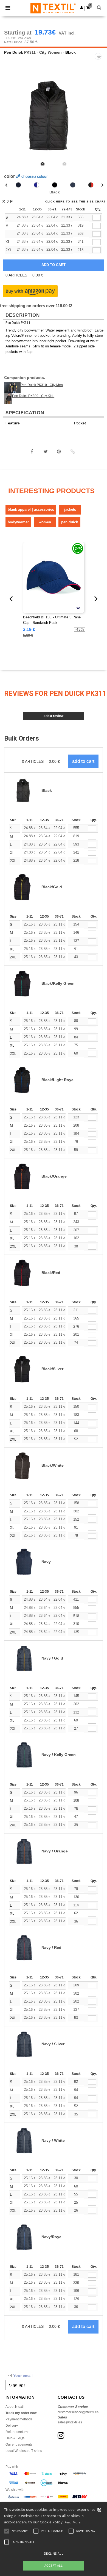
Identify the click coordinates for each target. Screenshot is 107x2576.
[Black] (55, 185)
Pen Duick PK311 (18, 323)
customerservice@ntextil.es (78, 2412)
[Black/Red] (91, 185)
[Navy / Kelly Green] (18, 185)
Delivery (12, 2426)
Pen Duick (14, 52)
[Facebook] (32, 452)
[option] (54, 116)
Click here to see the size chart (75, 202)
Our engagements (19, 2444)
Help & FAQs (15, 2438)
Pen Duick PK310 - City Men (42, 385)
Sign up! (17, 2385)
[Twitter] (46, 452)
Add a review (54, 716)
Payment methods (19, 2419)
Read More (73, 2522)
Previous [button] (12, 119)
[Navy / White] (36, 185)
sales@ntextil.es (70, 2422)
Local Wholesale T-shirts (24, 2451)
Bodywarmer (18, 522)
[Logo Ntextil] (53, 8)
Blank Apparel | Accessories (31, 509)
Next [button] (99, 119)
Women (45, 522)
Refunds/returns (17, 2432)
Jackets (70, 509)
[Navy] (73, 185)
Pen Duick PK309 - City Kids (33, 396)
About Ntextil (15, 2407)
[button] (82, 8)
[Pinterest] (59, 452)
